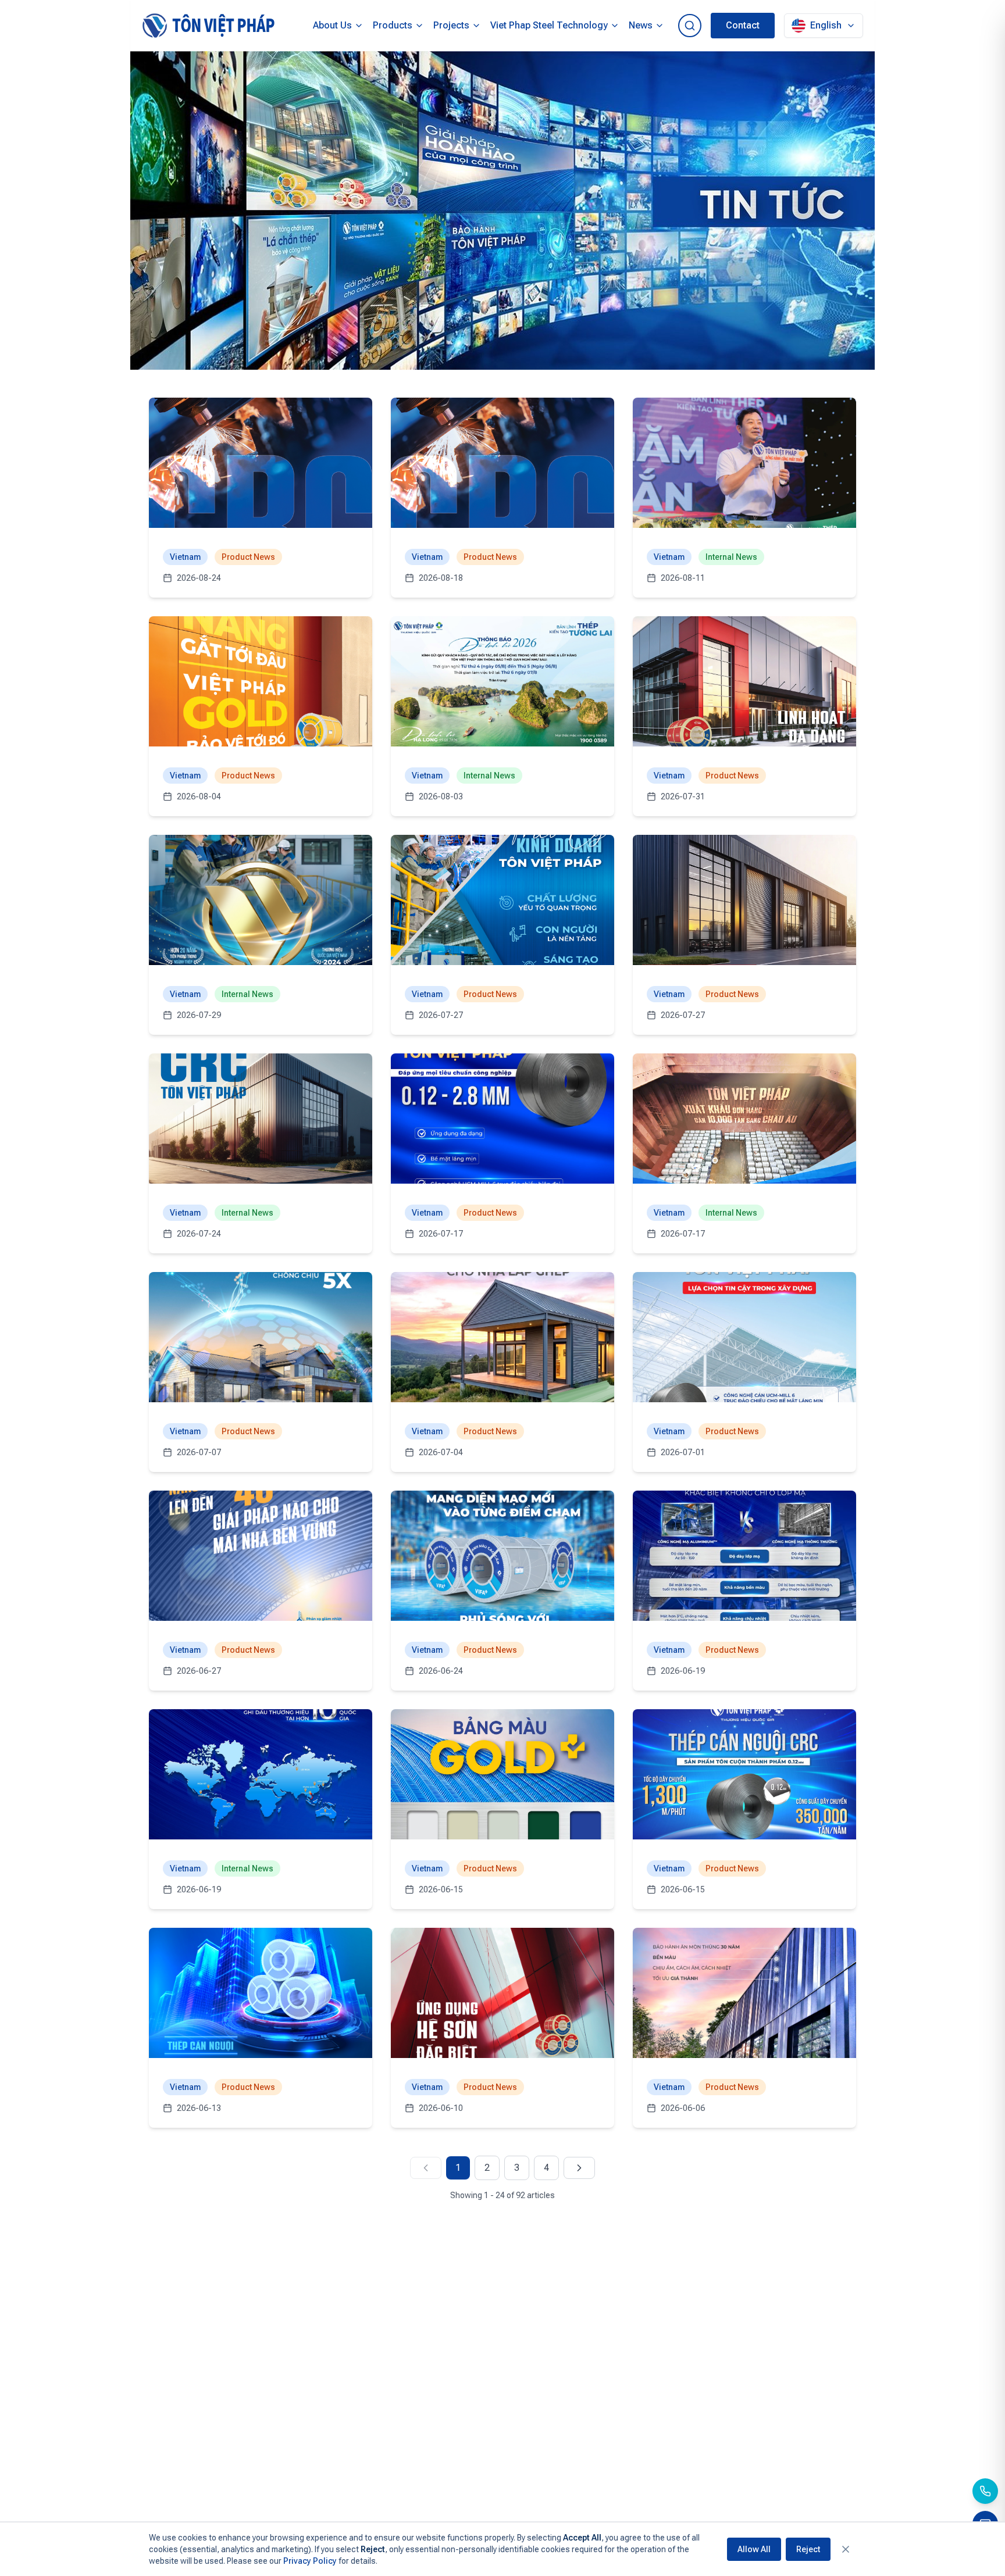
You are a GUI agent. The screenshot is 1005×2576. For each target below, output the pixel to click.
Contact (743, 25)
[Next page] (579, 2168)
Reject (808, 2549)
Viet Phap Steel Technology (549, 25)
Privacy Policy (310, 2561)
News (641, 25)
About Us (332, 25)
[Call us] (985, 2491)
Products (393, 25)
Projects (451, 25)
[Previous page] (426, 2168)
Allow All (754, 2549)
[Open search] (690, 26)
